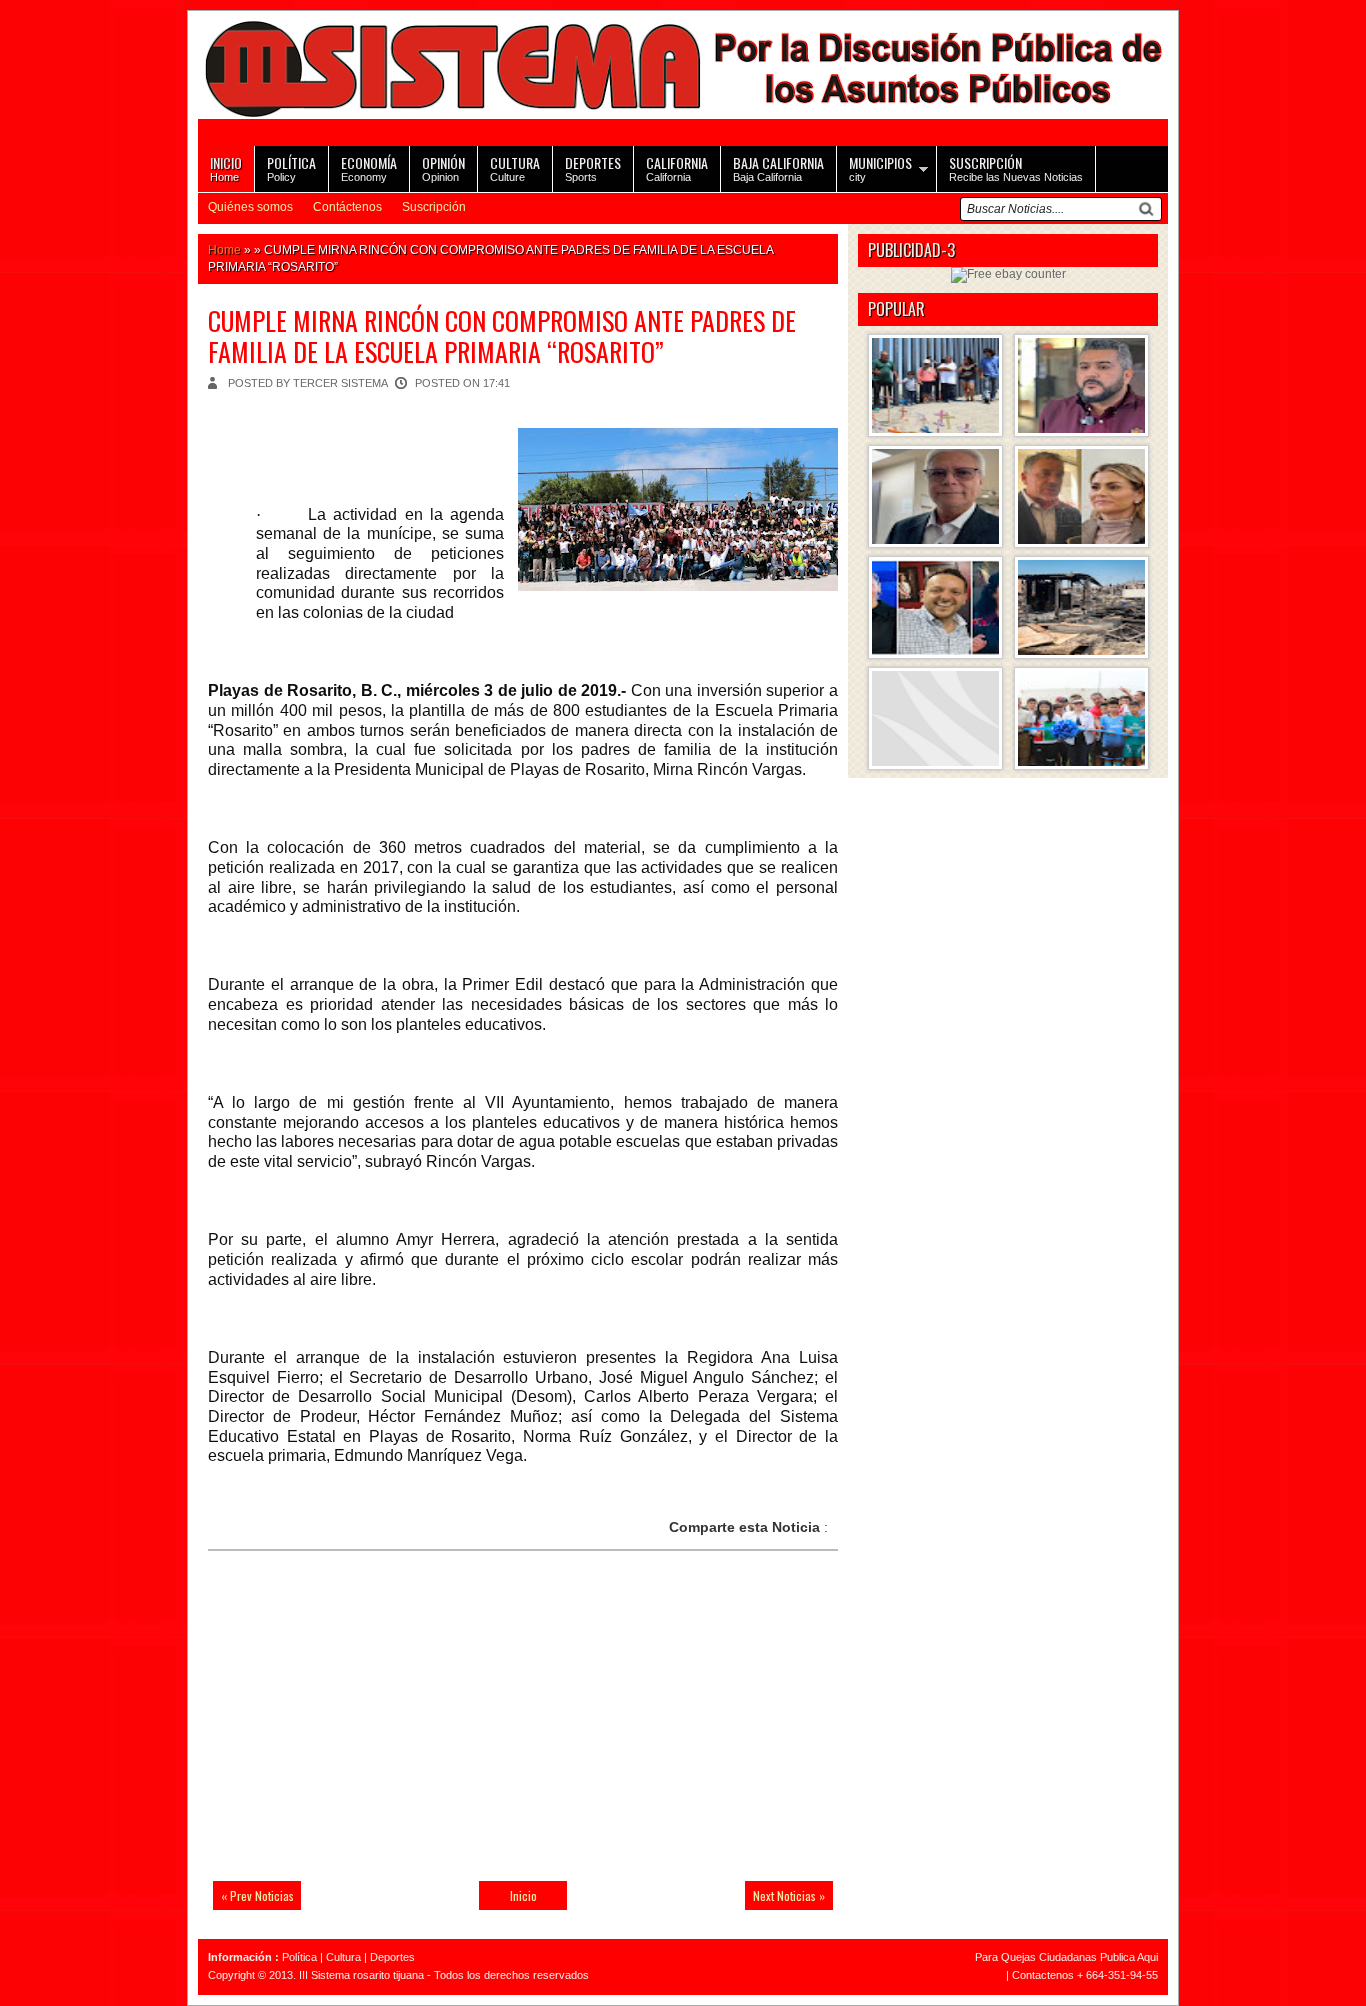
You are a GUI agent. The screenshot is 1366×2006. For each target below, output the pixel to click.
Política (299, 1957)
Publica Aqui (1127, 1957)
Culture (515, 167)
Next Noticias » (789, 1895)
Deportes (392, 1957)
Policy (291, 167)
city (880, 167)
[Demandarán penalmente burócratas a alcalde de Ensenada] (935, 718)
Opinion (443, 167)
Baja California (778, 167)
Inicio (523, 1895)
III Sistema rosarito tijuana (361, 1975)
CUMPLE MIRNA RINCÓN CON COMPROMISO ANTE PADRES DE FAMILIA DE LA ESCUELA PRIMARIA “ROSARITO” (502, 336)
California (677, 167)
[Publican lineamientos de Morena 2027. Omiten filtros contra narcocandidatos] (1081, 385)
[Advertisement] (348, 1728)
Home (226, 167)
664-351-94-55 (1122, 1975)
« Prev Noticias (257, 1895)
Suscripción (434, 207)
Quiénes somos (250, 207)
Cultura (343, 1957)
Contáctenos (347, 207)
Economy (369, 167)
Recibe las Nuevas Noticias (1016, 167)
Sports (593, 167)
